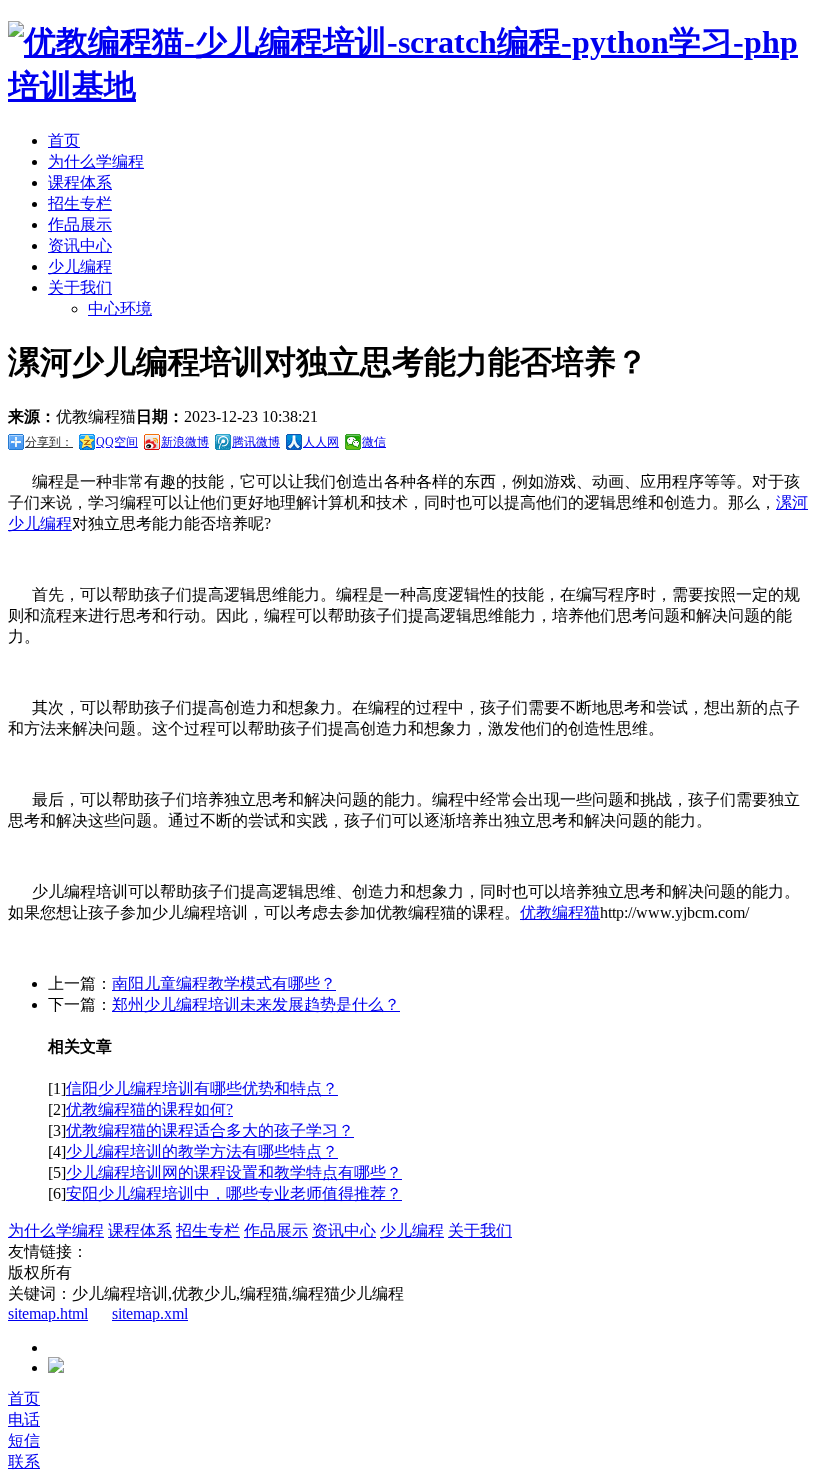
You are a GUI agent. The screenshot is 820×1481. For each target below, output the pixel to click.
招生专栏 (80, 203)
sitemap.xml (150, 1313)
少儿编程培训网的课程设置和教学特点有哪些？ (234, 1172)
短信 (24, 1440)
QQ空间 (117, 442)
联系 (24, 1461)
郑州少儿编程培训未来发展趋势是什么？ (256, 1004)
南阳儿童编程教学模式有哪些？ (224, 983)
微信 (374, 442)
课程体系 (80, 182)
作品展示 (80, 224)
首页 (64, 140)
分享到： (49, 442)
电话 (24, 1419)
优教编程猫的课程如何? (149, 1109)
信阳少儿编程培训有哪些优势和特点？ (202, 1088)
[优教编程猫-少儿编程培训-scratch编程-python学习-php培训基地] (410, 86)
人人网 (321, 442)
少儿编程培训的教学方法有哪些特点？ (202, 1151)
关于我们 (80, 287)
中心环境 (120, 308)
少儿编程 (80, 266)
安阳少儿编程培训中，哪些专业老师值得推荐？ (234, 1193)
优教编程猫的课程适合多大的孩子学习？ (210, 1130)
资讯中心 (80, 245)
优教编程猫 (560, 912)
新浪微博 (185, 442)
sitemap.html (48, 1313)
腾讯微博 (256, 442)
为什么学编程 (96, 161)
